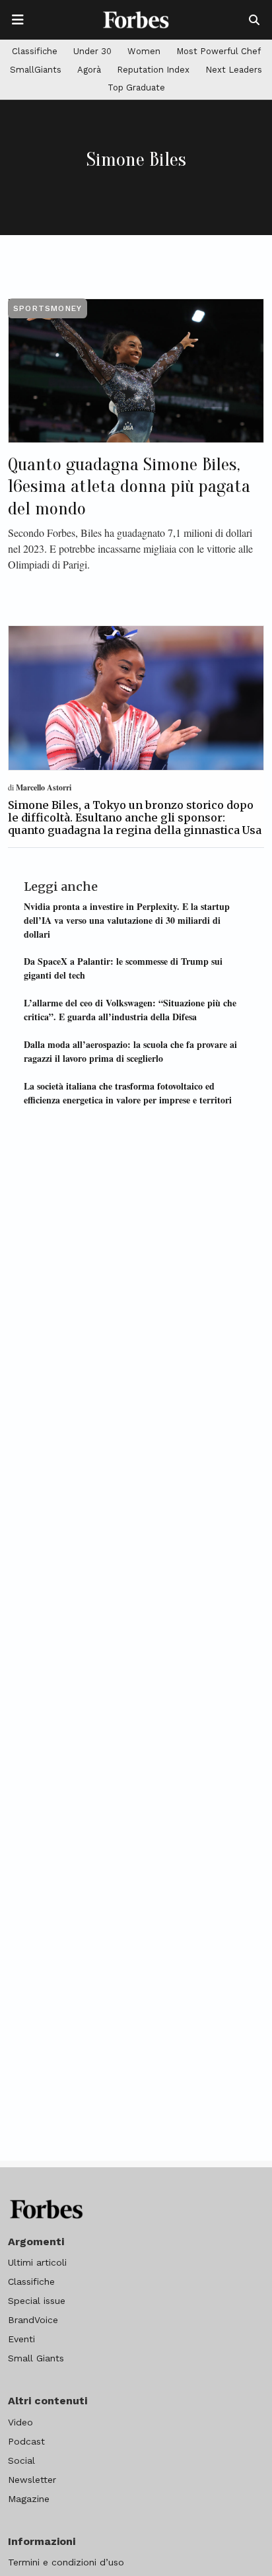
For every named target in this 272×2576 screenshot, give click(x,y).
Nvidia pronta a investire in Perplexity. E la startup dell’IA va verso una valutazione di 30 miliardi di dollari (127, 920)
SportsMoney (48, 308)
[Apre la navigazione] (18, 20)
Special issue (37, 2301)
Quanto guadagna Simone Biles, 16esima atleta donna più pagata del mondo (129, 486)
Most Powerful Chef (219, 51)
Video (20, 2422)
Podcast (26, 2441)
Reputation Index (153, 70)
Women (144, 51)
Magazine (29, 2499)
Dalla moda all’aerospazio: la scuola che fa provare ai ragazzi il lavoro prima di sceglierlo (130, 1051)
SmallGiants (36, 70)
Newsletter (32, 2480)
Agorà (89, 70)
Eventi (21, 2339)
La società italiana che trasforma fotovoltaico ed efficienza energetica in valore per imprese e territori (128, 1093)
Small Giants (36, 2358)
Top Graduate (136, 87)
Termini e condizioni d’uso (66, 2562)
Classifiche (35, 51)
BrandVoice (33, 2320)
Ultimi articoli (37, 2262)
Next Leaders (234, 70)
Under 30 (92, 51)
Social (21, 2460)
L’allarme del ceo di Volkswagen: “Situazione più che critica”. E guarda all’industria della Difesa (130, 1010)
